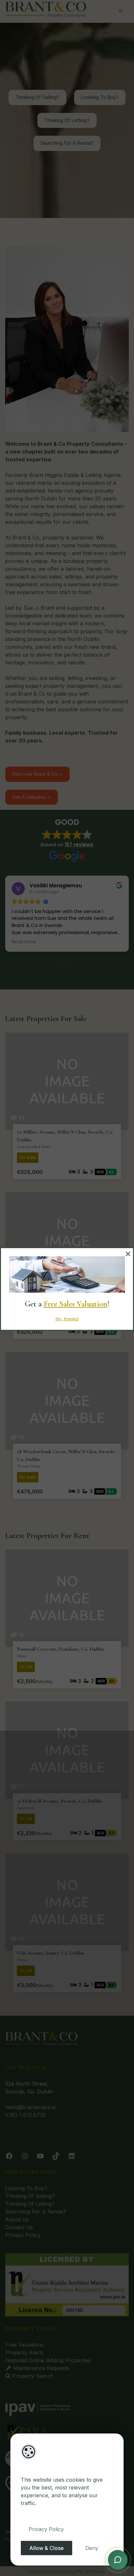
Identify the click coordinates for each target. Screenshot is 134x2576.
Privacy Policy (46, 2529)
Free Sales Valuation (75, 1304)
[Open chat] (118, 2559)
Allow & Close (47, 2548)
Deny (92, 2548)
